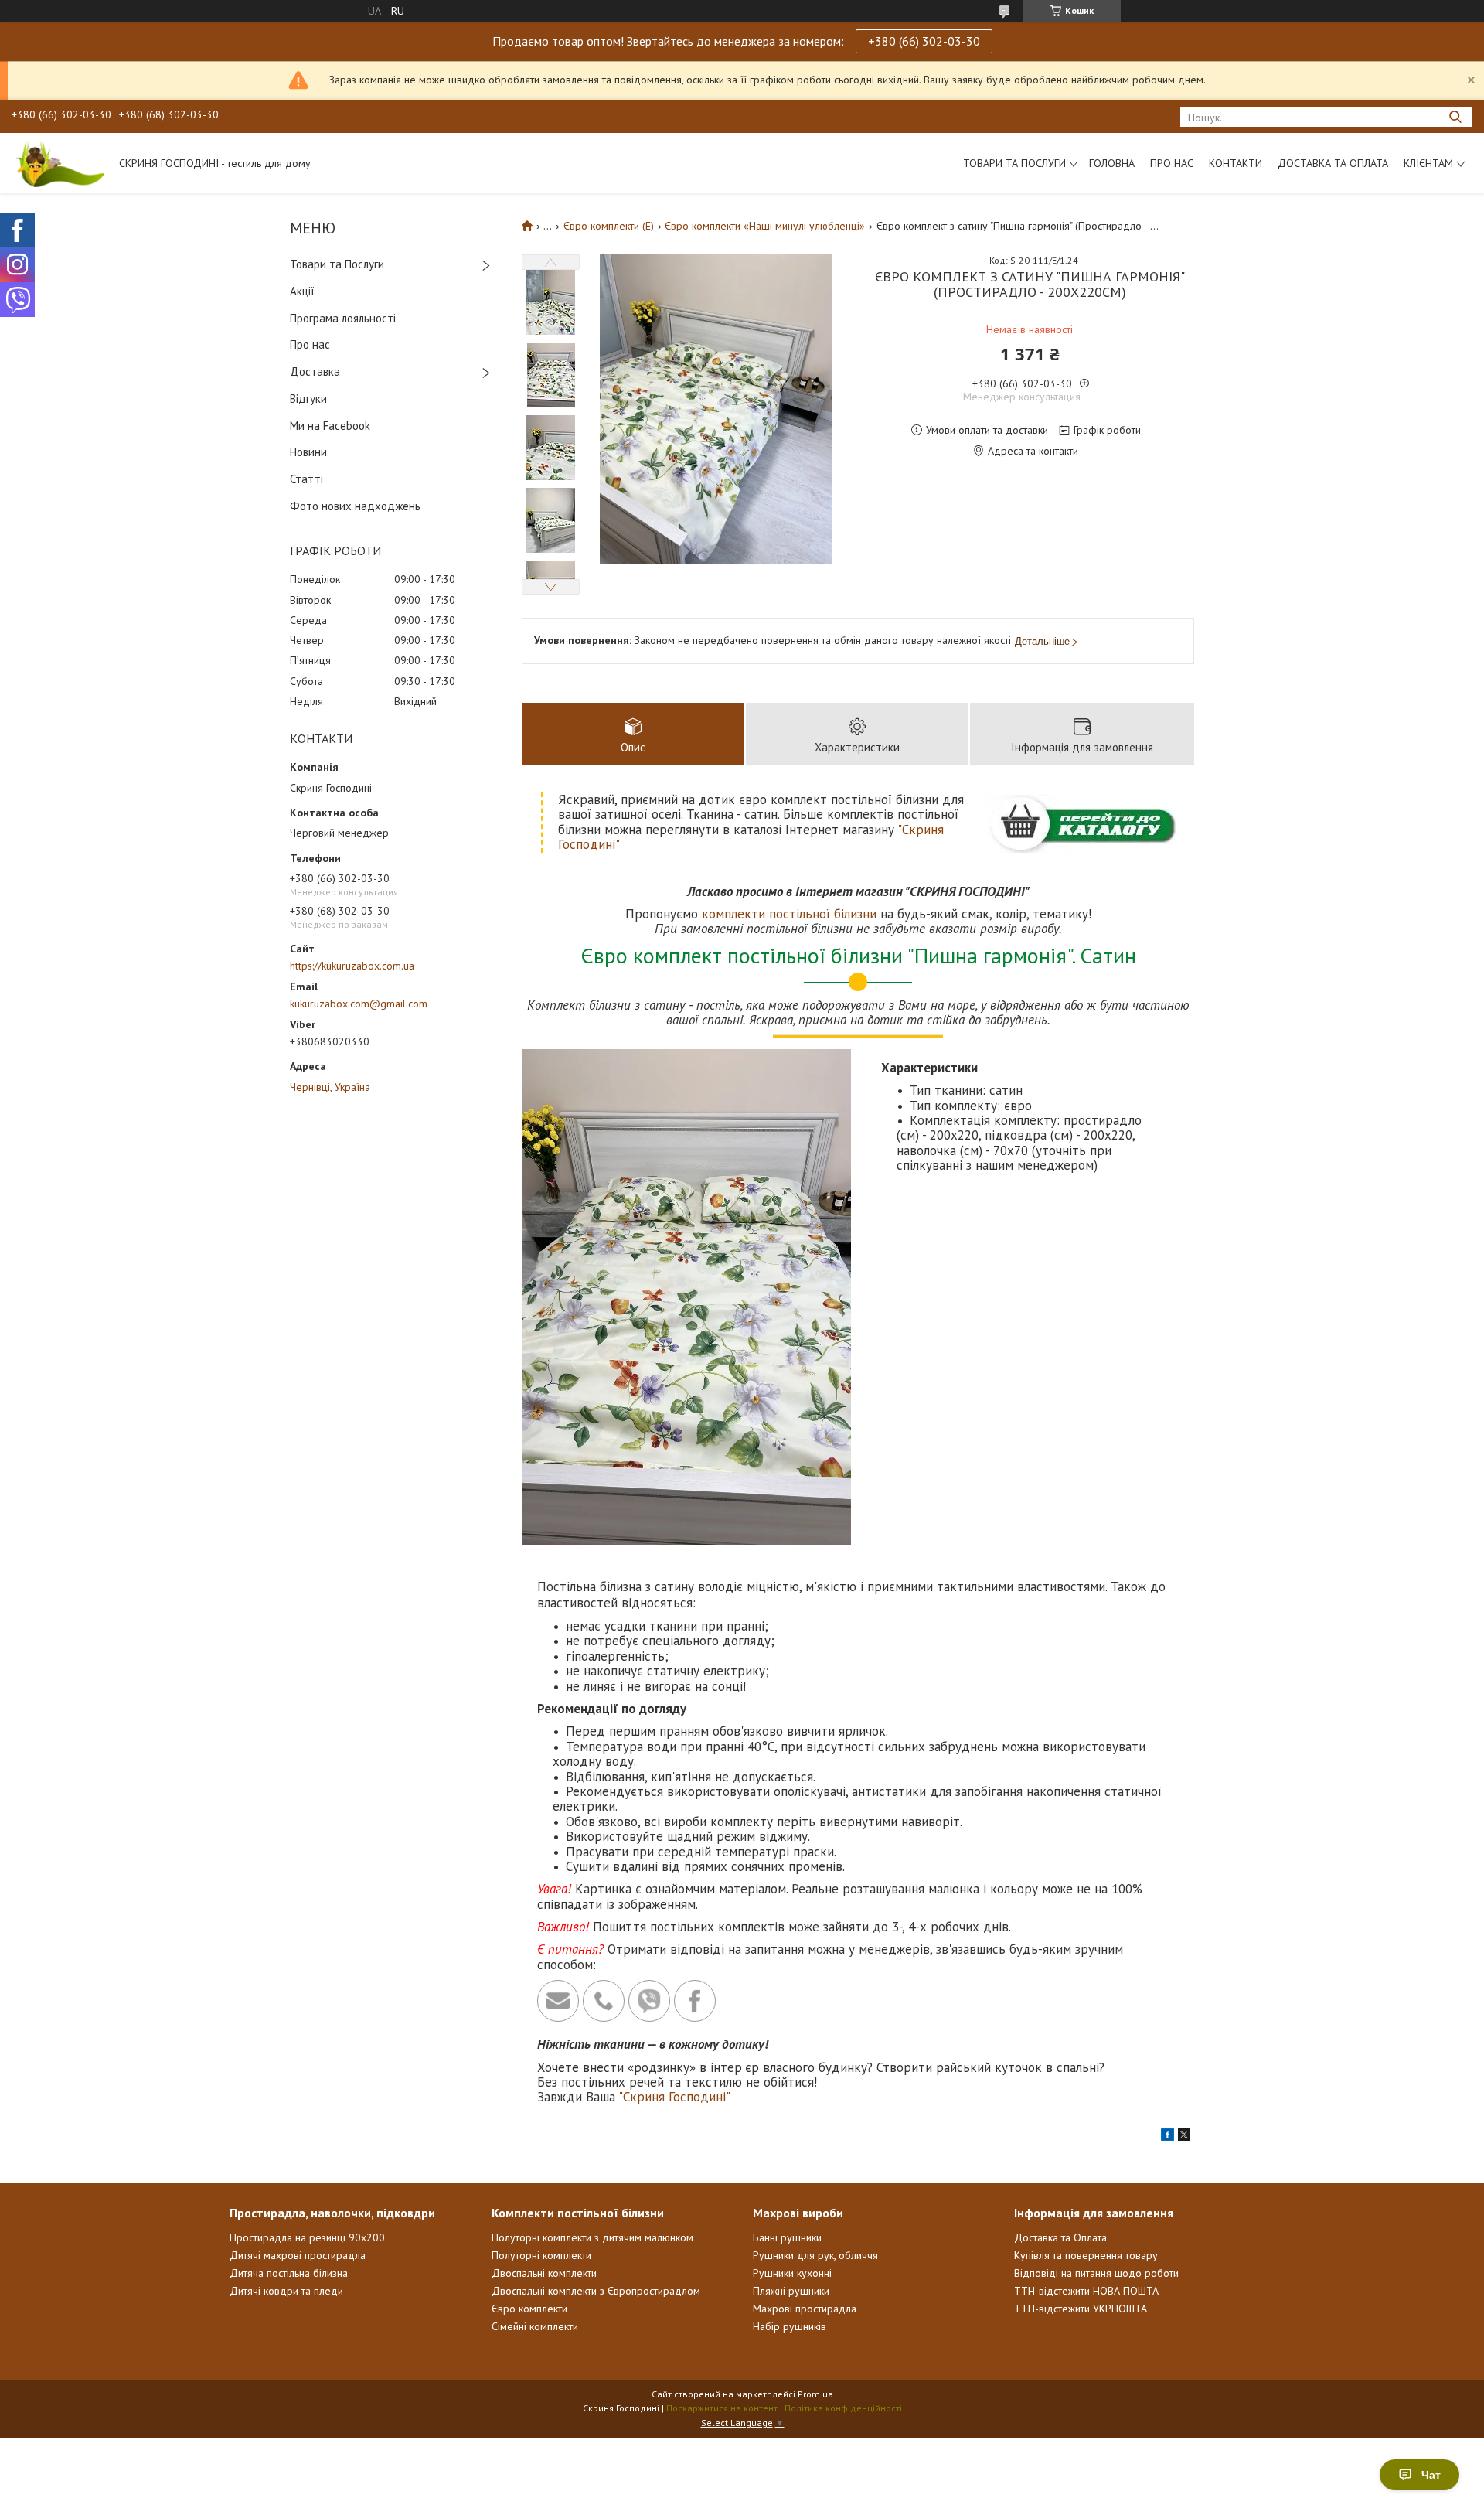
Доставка (315, 371)
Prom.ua (815, 2394)
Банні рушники (787, 2237)
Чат (1431, 2475)
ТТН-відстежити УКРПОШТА (1081, 2309)
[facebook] (1167, 2137)
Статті (306, 479)
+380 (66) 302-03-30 (924, 41)
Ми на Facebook (330, 426)
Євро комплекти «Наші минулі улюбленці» (765, 226)
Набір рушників (790, 2326)
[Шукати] (1455, 117)
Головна (1112, 163)
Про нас (1172, 163)
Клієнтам (1428, 163)
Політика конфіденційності (843, 2408)
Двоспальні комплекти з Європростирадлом (596, 2291)
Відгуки (308, 399)
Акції (302, 291)
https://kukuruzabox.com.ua (352, 966)
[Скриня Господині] (58, 163)
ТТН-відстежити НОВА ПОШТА (1086, 2291)
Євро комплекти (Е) (609, 226)
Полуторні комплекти (541, 2255)
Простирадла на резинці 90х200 (307, 2237)
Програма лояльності (343, 318)
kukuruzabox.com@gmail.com (359, 1004)
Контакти (1236, 163)
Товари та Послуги (337, 264)
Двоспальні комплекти (544, 2273)
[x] (1184, 2137)
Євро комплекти (529, 2309)
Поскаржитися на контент (722, 2408)
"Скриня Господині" (674, 2097)
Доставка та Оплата (1333, 163)
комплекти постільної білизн (786, 914)
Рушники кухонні (792, 2273)
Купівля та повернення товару (1086, 2255)
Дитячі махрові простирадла (298, 2255)
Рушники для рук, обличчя (815, 2255)
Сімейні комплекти (535, 2326)
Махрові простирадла (805, 2309)
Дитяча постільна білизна (289, 2273)
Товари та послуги (1014, 163)
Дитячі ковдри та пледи (286, 2291)
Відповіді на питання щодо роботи (1096, 2273)
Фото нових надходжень (355, 506)
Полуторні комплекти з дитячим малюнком (592, 2237)
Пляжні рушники (791, 2291)
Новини (308, 452)
